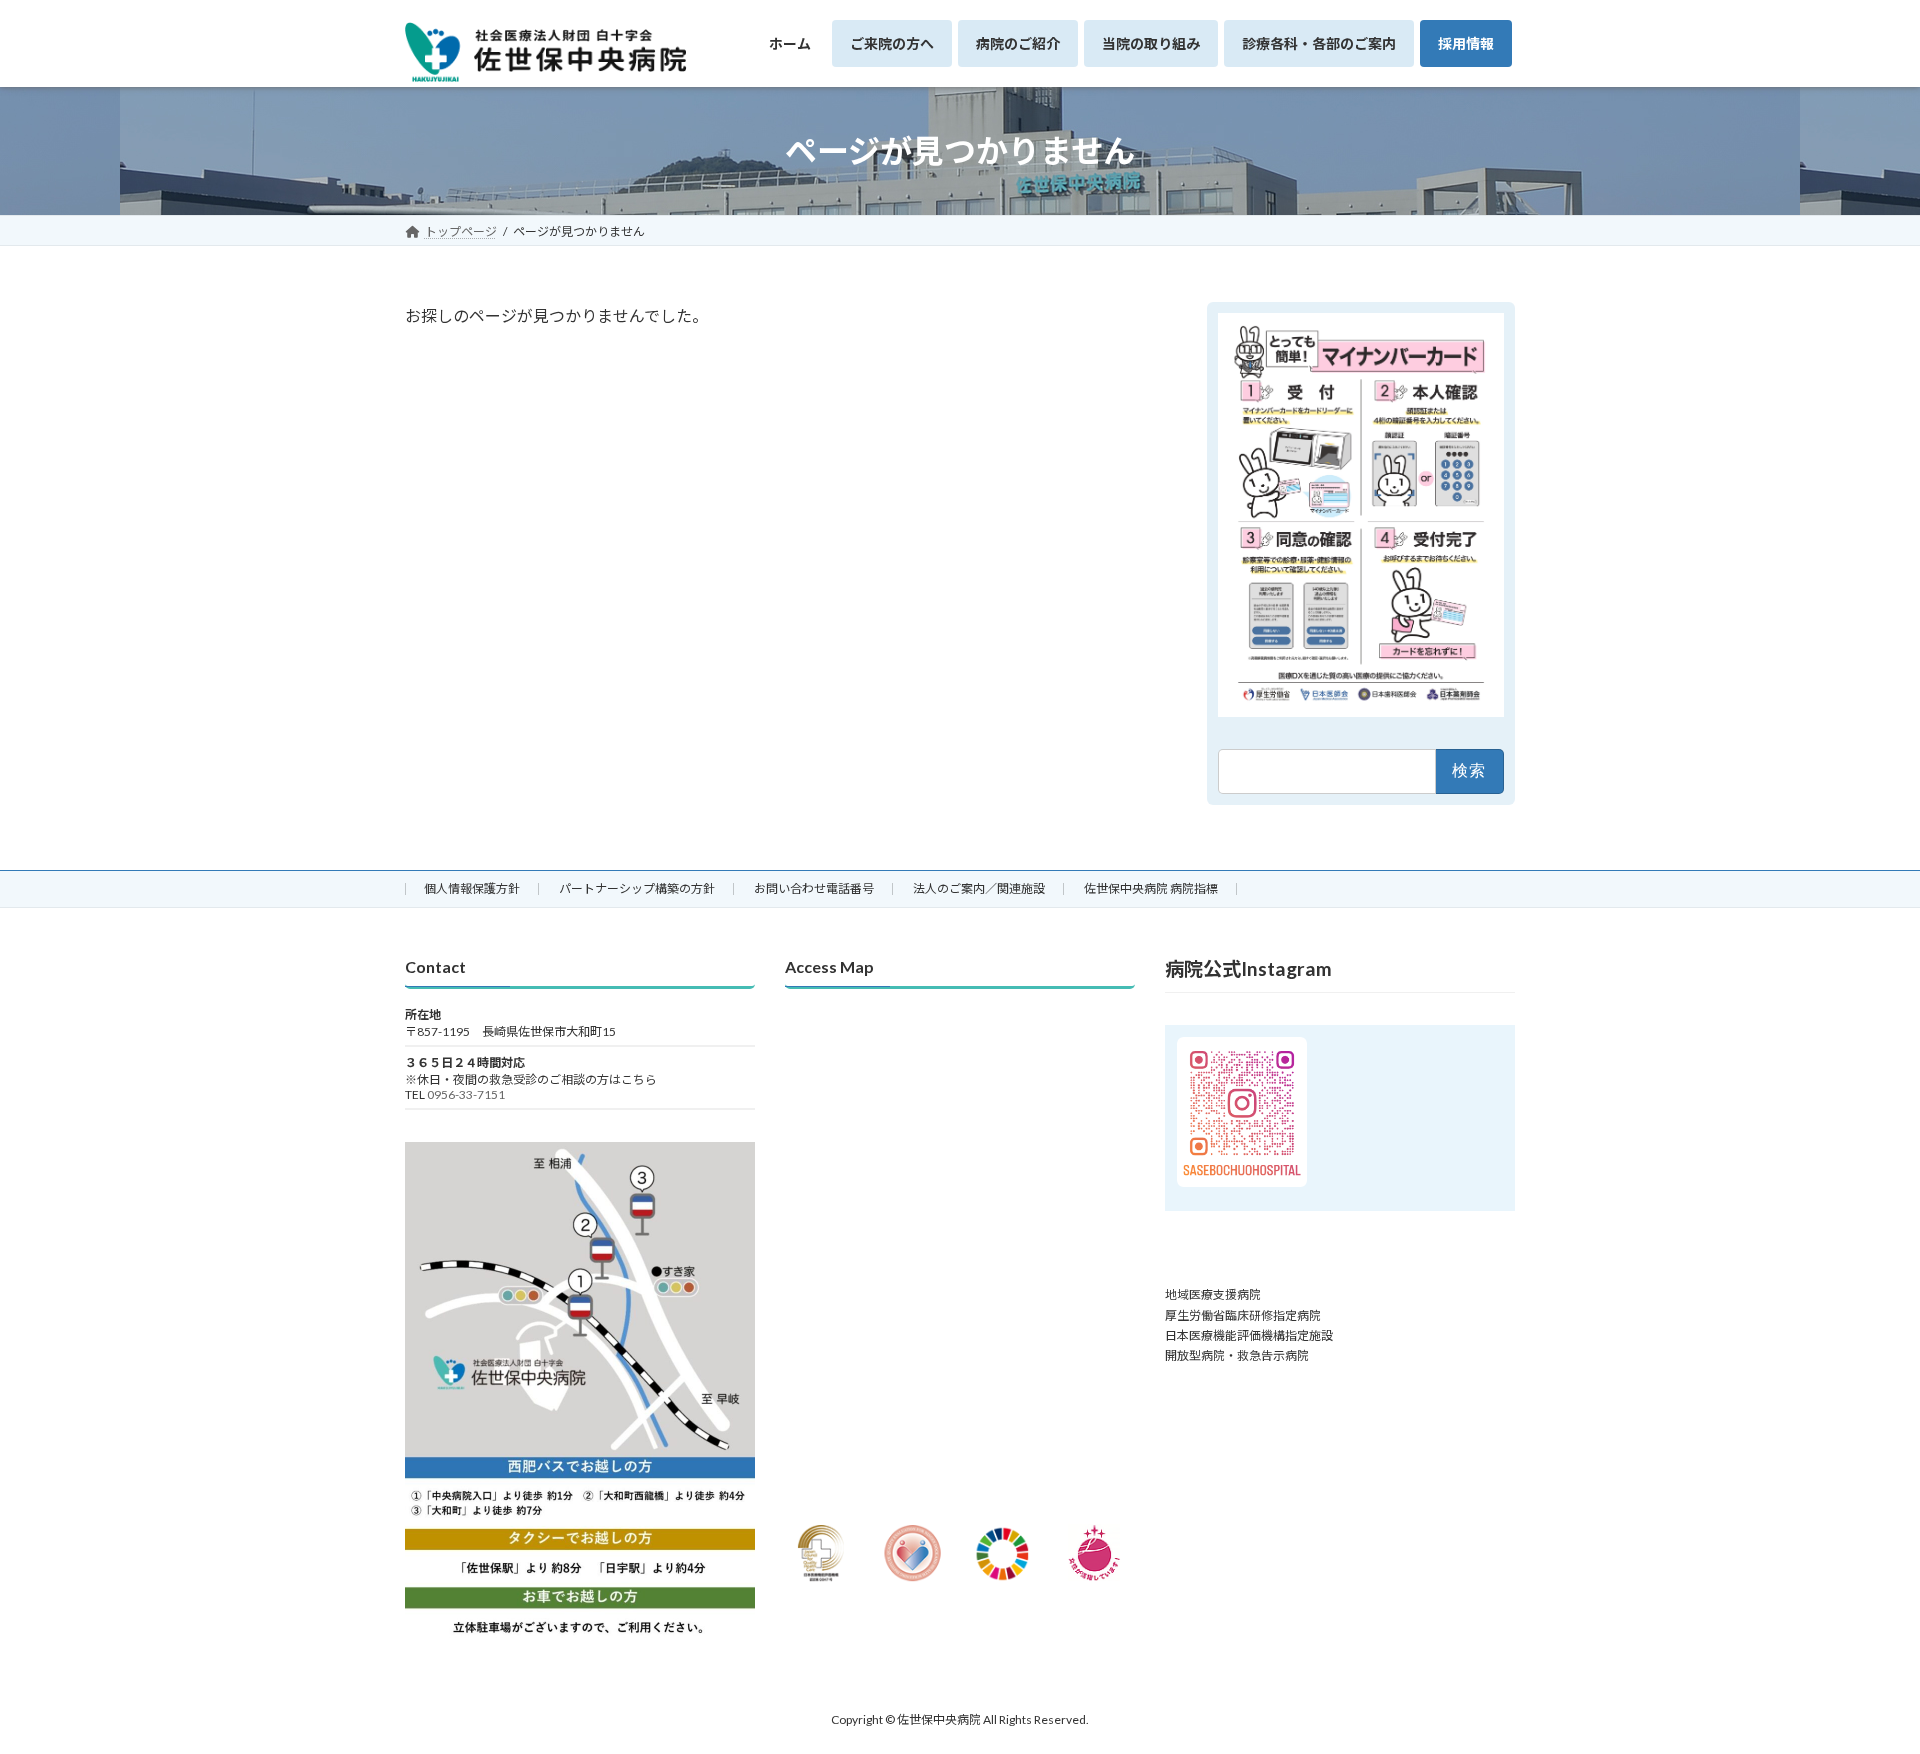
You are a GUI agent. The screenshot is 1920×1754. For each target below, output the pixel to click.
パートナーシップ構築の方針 (637, 888)
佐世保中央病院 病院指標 (1151, 888)
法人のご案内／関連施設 (979, 888)
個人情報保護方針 (472, 888)
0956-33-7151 (466, 1094)
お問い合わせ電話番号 (814, 888)
